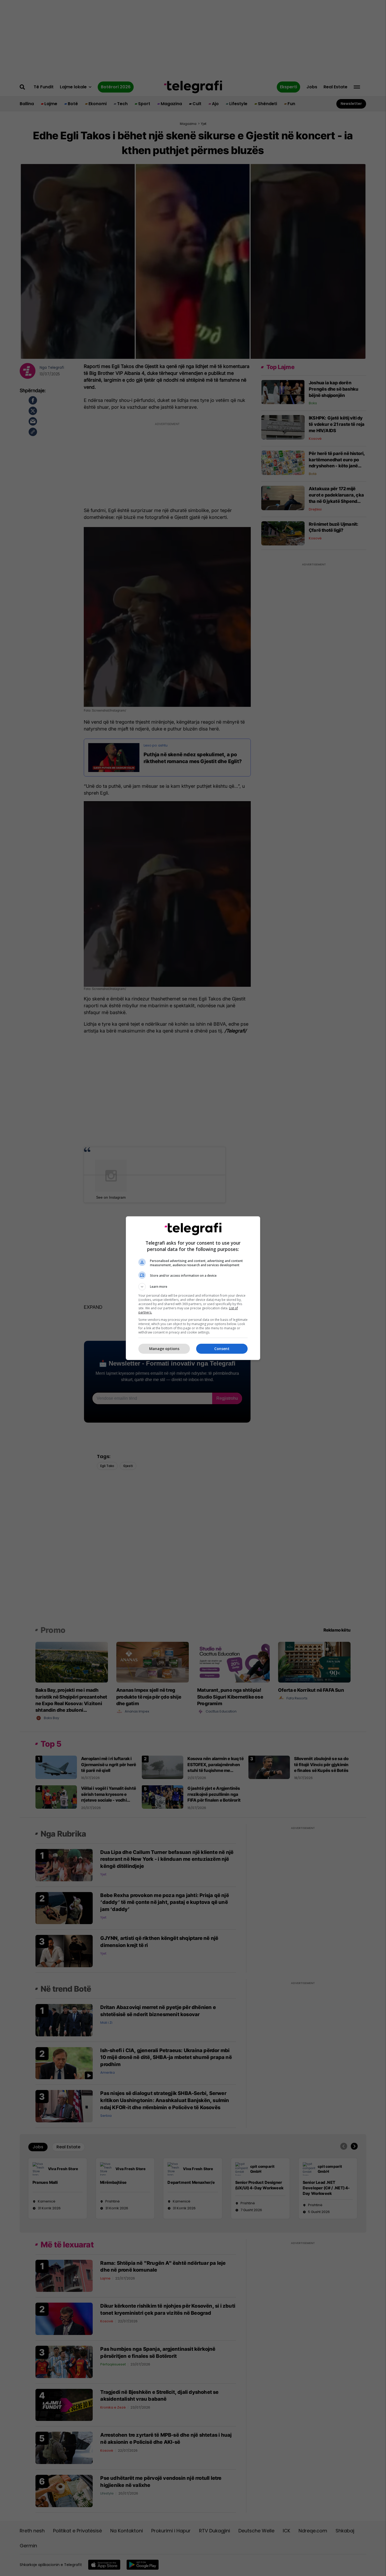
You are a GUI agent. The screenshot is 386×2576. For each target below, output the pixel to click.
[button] (193, 1287)
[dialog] (193, 1288)
